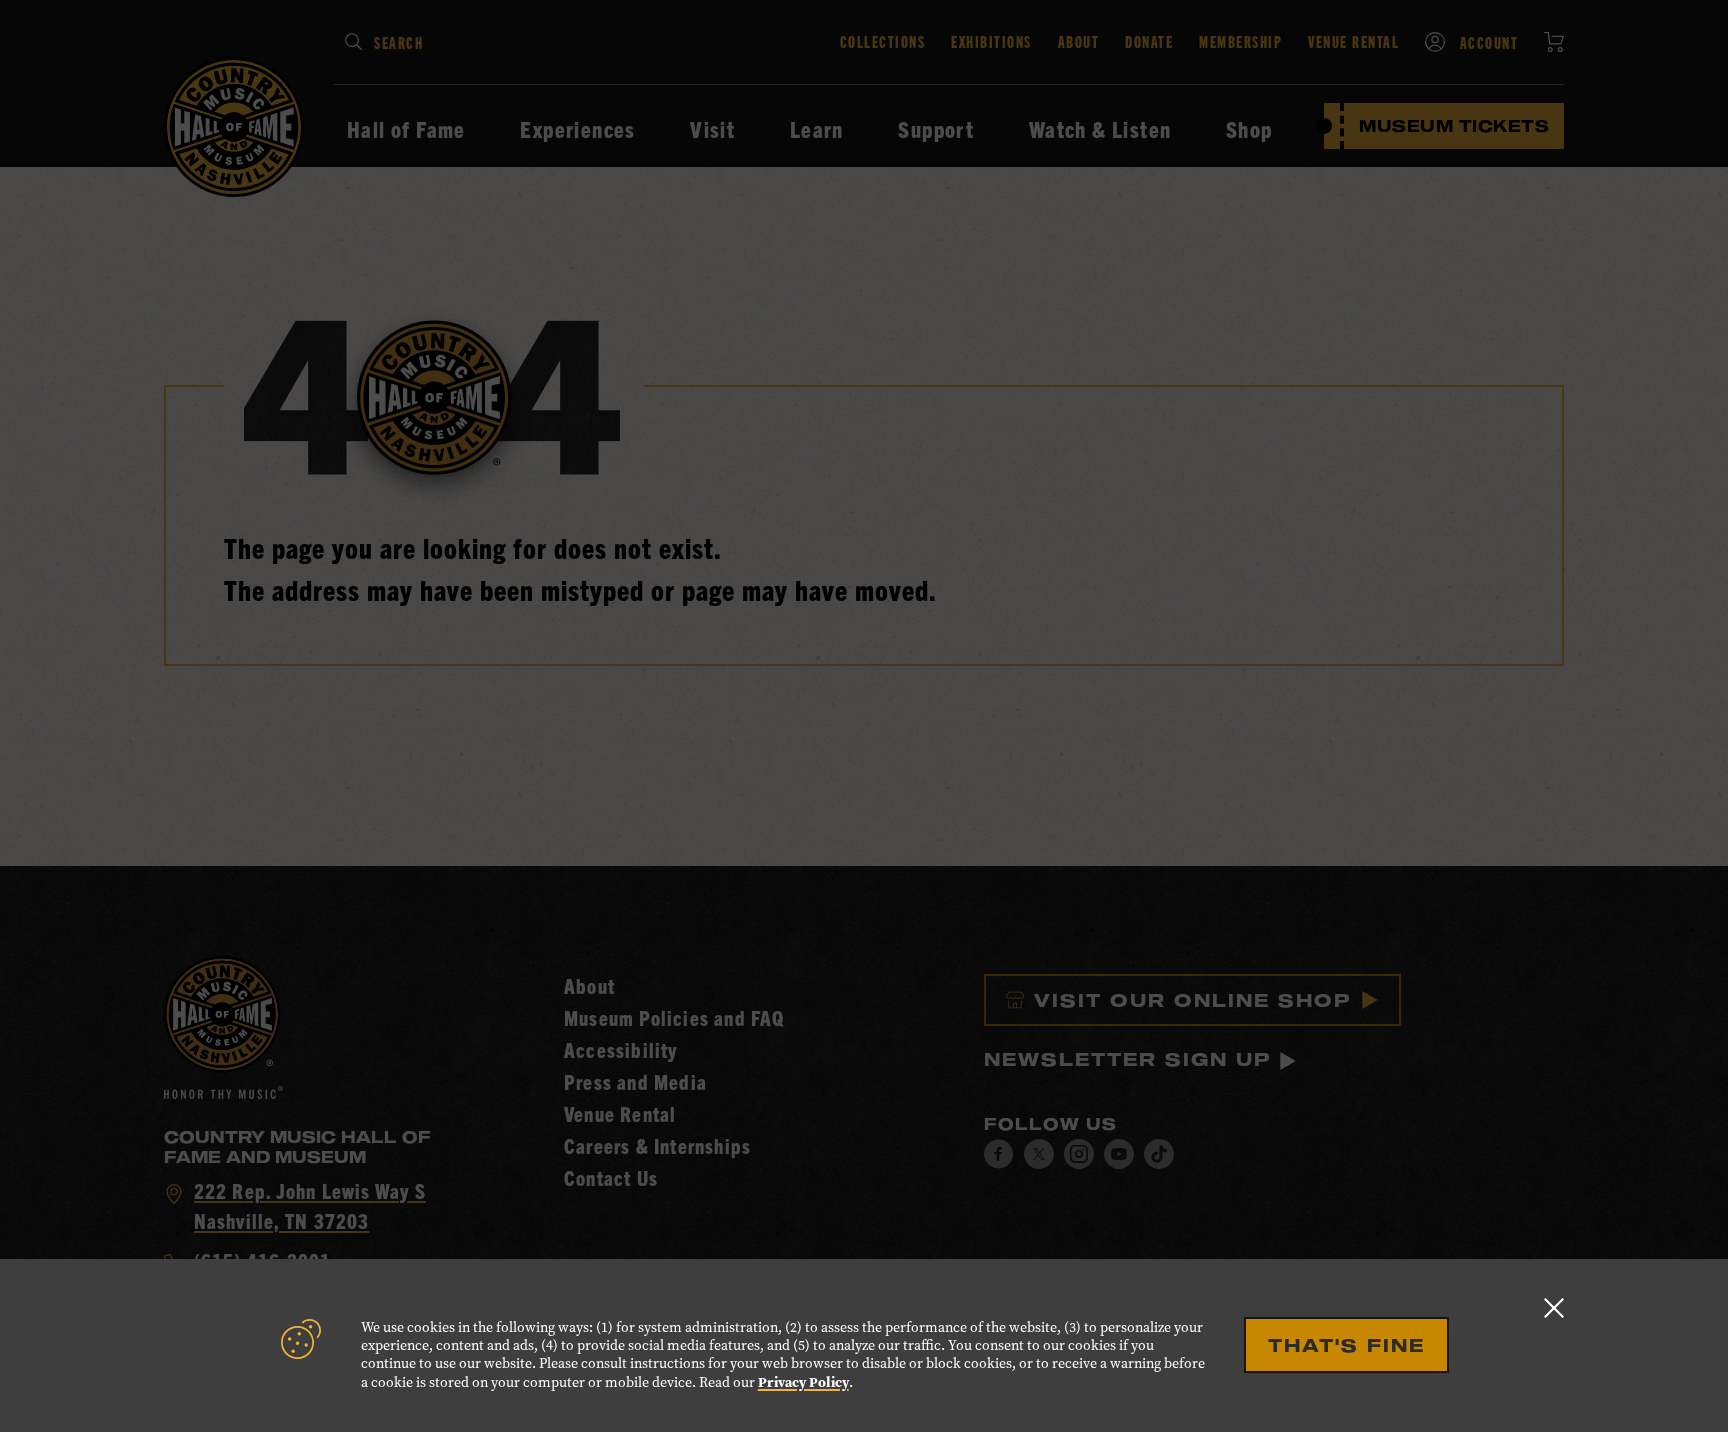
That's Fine (1346, 1345)
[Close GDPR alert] (1554, 1307)
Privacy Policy (803, 1382)
